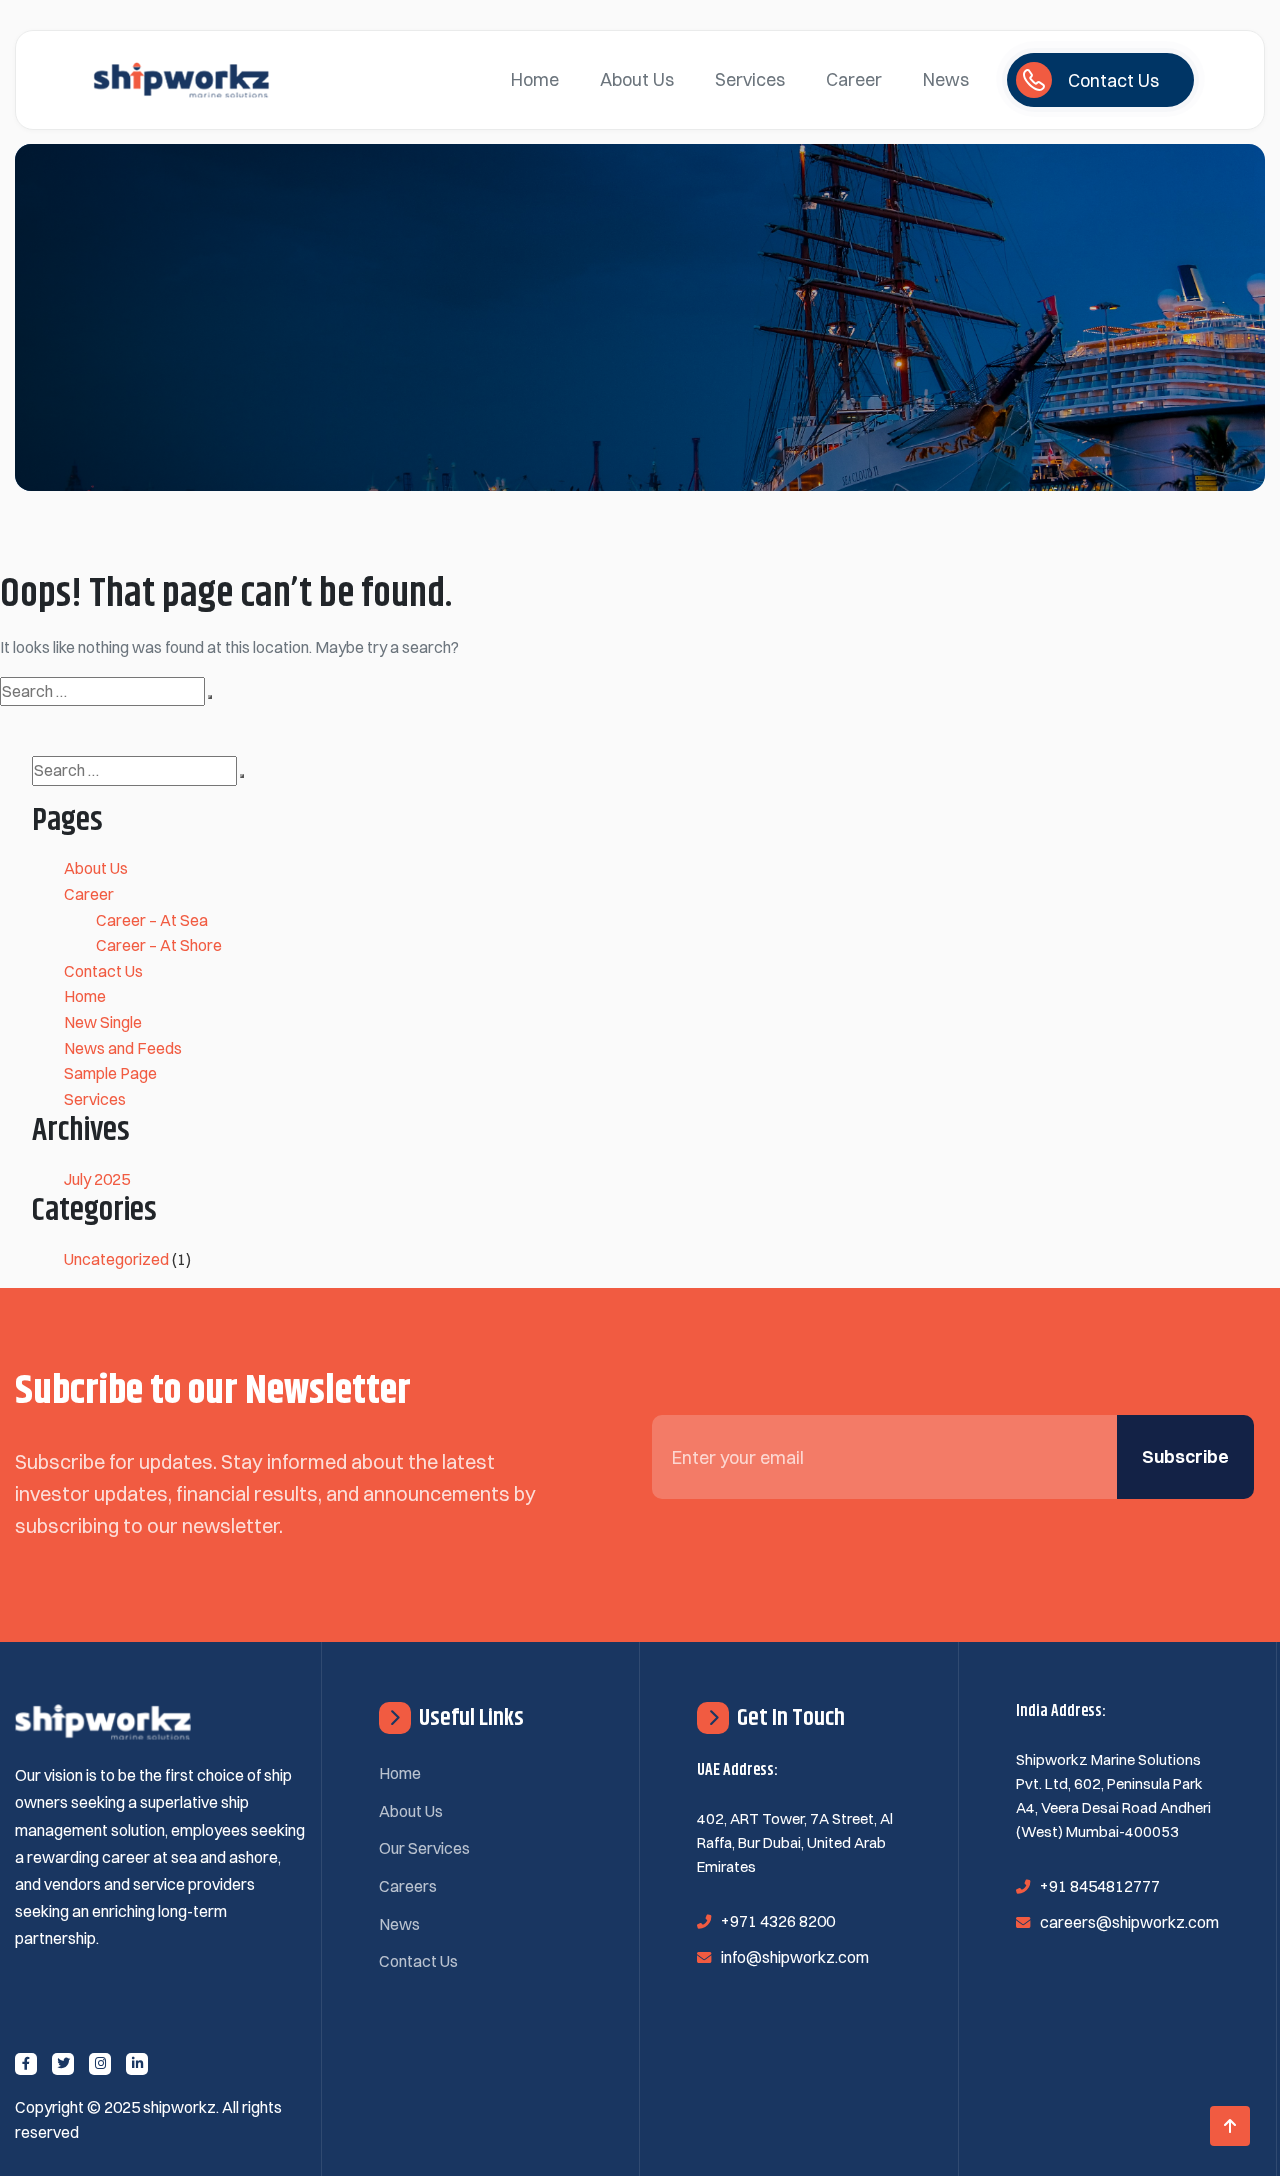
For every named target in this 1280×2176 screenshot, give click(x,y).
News (946, 79)
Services (750, 79)
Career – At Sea (152, 920)
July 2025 (97, 1179)
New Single (103, 1022)
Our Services (424, 1848)
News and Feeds (123, 1048)
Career (854, 79)
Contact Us (103, 971)
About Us (637, 79)
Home (535, 79)
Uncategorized (116, 1259)
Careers (408, 1886)
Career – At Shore (159, 945)
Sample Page (110, 1073)
